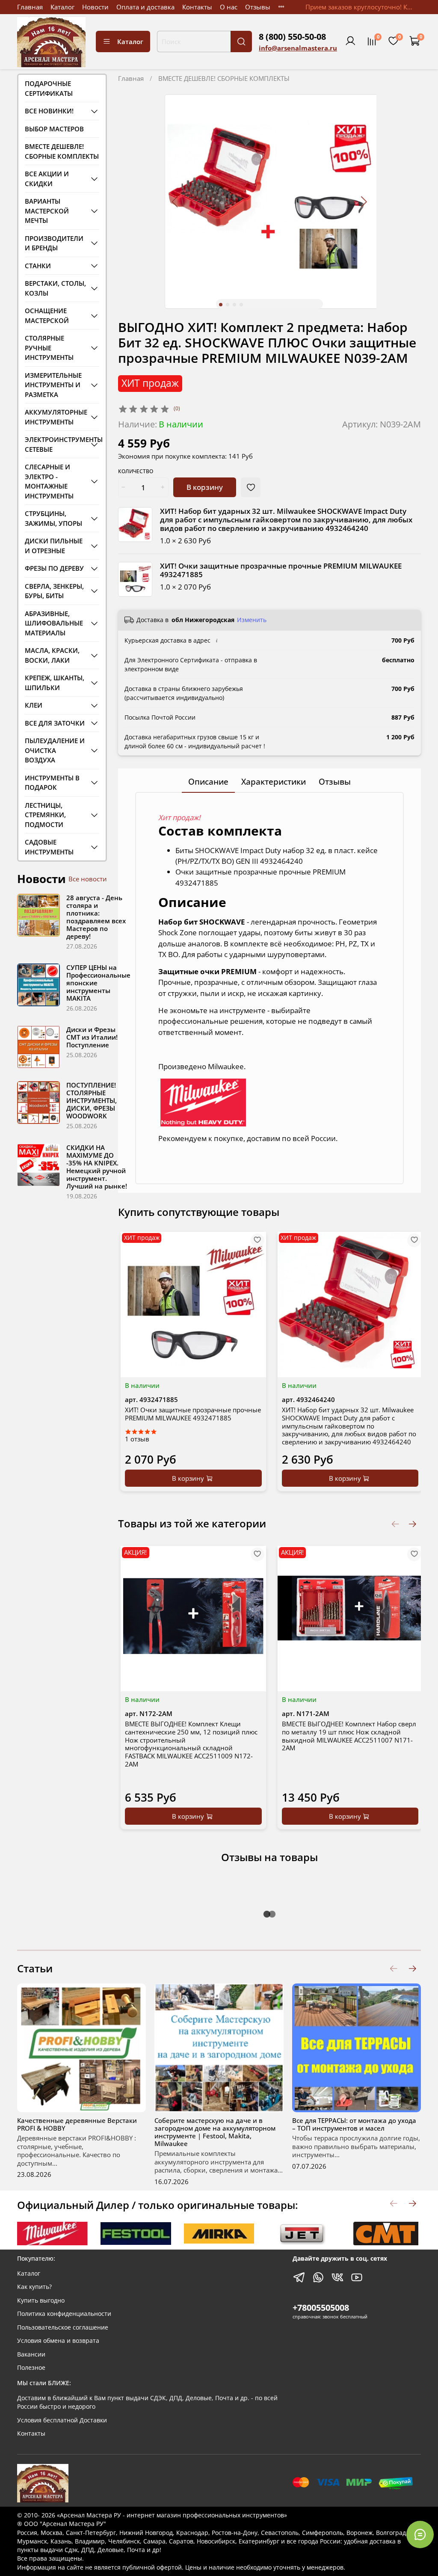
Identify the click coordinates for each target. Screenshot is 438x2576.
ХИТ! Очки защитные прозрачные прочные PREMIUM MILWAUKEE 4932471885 (281, 570)
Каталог (62, 7)
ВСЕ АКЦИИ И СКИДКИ (47, 179)
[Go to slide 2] (228, 305)
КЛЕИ (34, 705)
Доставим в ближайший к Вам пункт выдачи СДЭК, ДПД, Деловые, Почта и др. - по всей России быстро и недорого (147, 2402)
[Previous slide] (175, 201)
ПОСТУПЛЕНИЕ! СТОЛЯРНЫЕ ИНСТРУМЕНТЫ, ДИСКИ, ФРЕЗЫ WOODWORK (92, 1100)
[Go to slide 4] (241, 305)
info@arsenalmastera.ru (298, 48)
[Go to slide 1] (221, 305)
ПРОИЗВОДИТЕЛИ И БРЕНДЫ (54, 243)
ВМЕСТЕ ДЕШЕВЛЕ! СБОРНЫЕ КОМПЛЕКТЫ (224, 78)
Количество (136, 472)
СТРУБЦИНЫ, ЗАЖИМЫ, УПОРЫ (53, 518)
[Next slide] (363, 201)
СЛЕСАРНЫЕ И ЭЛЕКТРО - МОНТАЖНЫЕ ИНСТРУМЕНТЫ (49, 481)
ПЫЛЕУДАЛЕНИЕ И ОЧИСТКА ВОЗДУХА (55, 750)
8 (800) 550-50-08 (292, 37)
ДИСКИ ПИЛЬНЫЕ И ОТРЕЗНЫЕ (54, 546)
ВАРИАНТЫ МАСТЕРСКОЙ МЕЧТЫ (47, 211)
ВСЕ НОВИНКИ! (49, 111)
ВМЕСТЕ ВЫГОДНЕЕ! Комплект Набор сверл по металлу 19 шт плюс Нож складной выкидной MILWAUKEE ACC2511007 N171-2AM (349, 1736)
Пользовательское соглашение (63, 2327)
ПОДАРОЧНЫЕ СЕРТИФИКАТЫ (49, 88)
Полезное (31, 2368)
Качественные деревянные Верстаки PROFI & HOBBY (77, 2124)
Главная (30, 7)
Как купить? (34, 2287)
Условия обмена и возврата (58, 2341)
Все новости (88, 879)
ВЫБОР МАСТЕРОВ (54, 129)
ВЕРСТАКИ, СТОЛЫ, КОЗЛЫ (55, 288)
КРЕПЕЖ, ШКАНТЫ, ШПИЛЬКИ (55, 683)
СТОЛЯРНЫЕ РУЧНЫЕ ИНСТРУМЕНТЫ (49, 348)
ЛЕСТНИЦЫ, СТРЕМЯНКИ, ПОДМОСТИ (45, 815)
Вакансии (31, 2354)
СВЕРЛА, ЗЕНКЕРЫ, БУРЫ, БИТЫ (54, 591)
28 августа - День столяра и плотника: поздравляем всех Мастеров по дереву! (96, 917)
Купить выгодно (41, 2300)
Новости (95, 7)
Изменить (252, 620)
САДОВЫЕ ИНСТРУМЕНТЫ (49, 847)
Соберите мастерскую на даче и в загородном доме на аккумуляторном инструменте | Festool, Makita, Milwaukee (215, 2132)
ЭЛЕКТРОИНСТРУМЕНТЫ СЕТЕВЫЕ (56, 444)
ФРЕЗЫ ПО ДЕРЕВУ (54, 568)
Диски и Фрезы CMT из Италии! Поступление (92, 1037)
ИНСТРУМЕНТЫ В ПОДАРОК (52, 783)
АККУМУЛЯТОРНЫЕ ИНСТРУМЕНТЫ (56, 417)
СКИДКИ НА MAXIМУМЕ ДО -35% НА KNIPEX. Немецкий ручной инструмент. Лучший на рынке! (97, 1167)
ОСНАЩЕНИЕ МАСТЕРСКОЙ (47, 316)
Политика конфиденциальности (64, 2314)
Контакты (197, 7)
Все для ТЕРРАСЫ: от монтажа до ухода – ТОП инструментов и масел (354, 2124)
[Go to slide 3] (234, 305)
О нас (229, 7)
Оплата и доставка (145, 7)
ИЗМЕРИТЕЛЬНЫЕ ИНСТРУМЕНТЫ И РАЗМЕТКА (53, 385)
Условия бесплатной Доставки (62, 2420)
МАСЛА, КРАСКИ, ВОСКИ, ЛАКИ (52, 655)
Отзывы (258, 7)
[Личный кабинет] (350, 42)
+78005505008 (321, 2308)
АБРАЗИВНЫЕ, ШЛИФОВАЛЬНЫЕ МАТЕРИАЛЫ (54, 623)
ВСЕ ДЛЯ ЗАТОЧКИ (55, 723)
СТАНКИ (38, 266)
